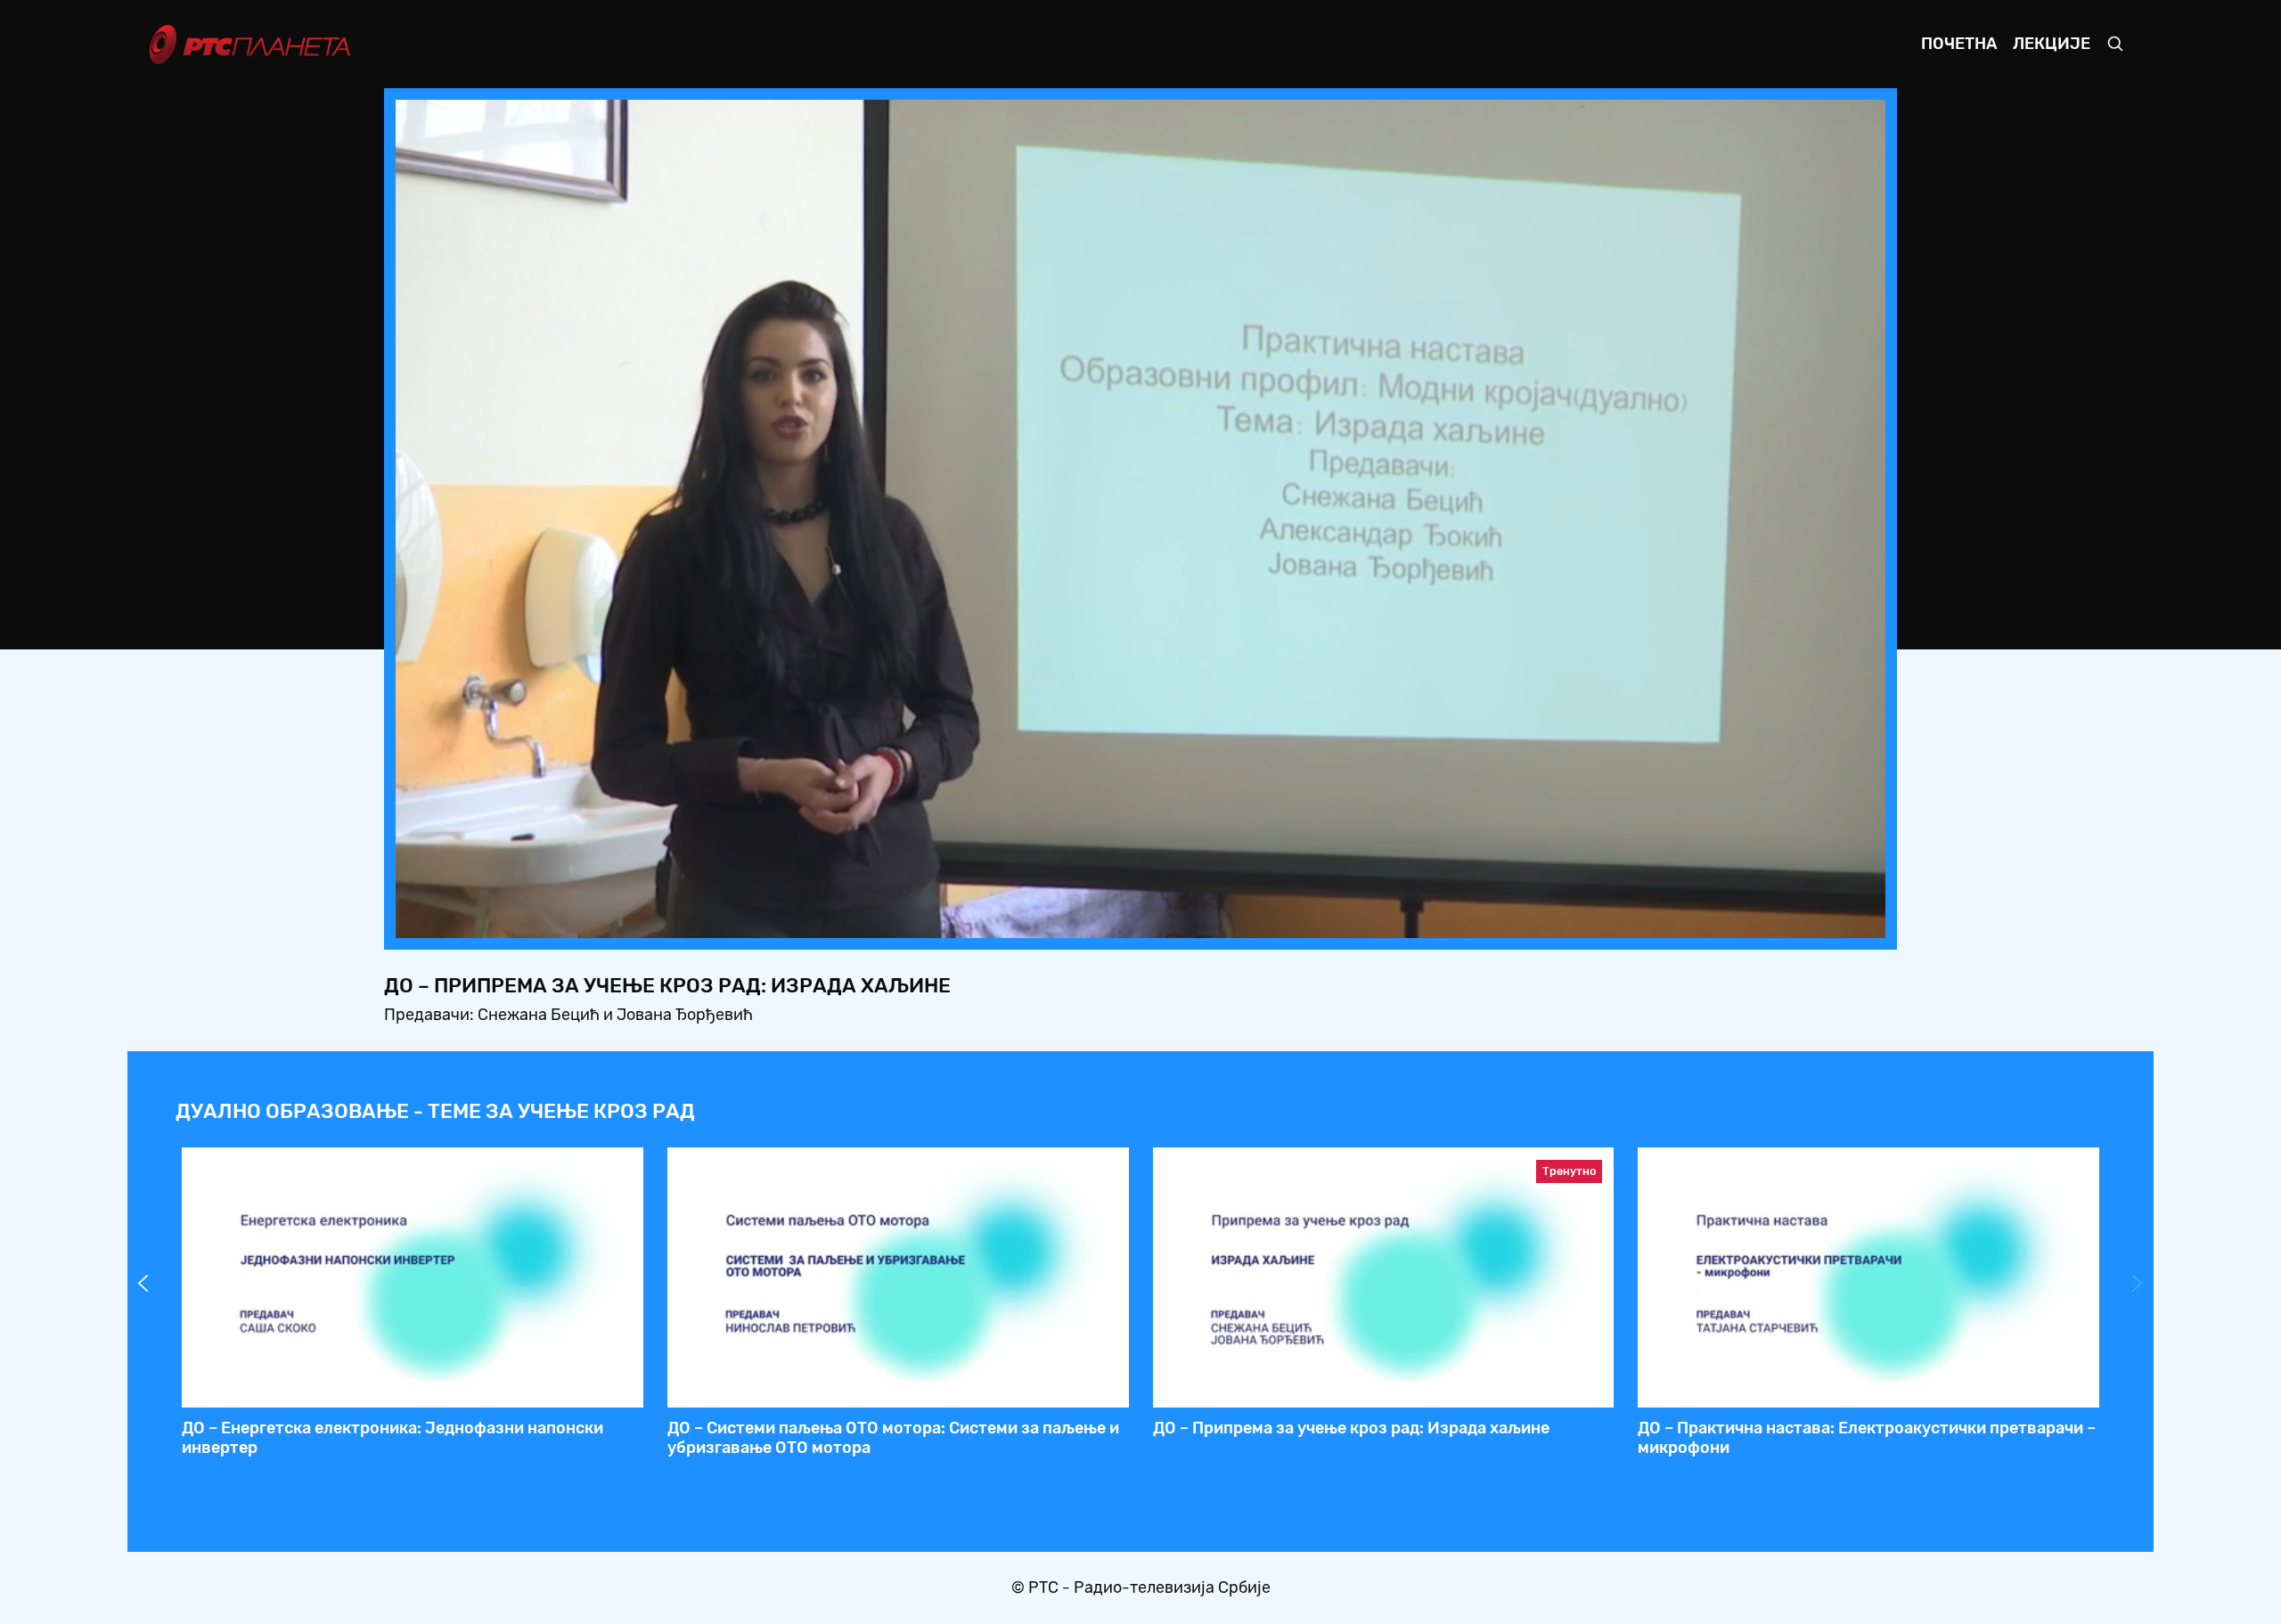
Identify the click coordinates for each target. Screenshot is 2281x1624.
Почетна (1959, 44)
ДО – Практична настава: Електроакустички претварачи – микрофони (1867, 1438)
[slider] (1091, 919)
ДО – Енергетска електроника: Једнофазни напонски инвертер (392, 1438)
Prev (143, 1284)
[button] (1761, 919)
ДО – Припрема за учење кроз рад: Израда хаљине (1351, 1428)
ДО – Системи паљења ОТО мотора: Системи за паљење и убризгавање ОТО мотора (893, 1438)
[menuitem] (1811, 919)
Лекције (2052, 44)
